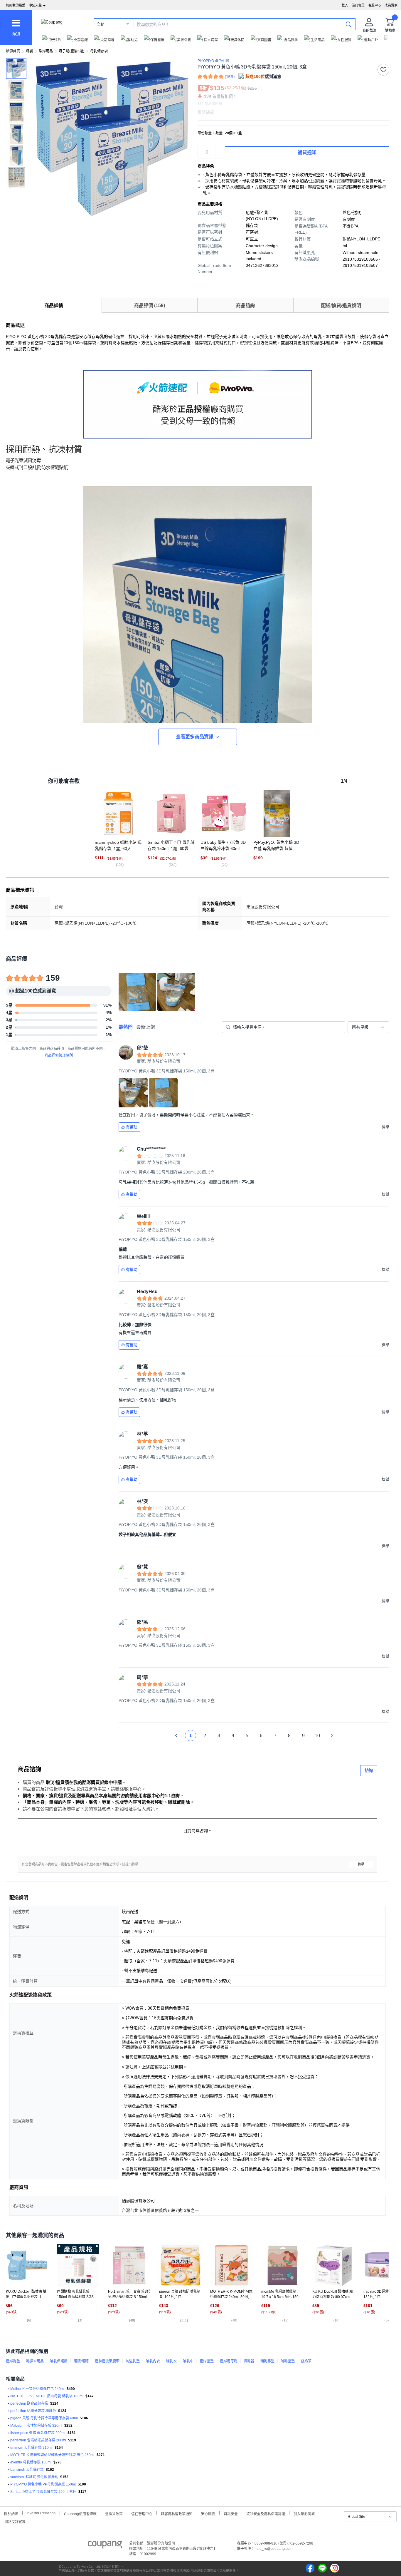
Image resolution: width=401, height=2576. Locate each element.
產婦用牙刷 (229, 2361)
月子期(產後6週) (71, 51)
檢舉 (361, 1864)
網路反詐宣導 (15, 2521)
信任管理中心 (142, 2513)
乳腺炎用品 (35, 2361)
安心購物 (208, 2513)
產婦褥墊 (13, 2361)
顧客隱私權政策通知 (177, 2513)
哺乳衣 (171, 2361)
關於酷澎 (11, 2513)
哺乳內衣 (153, 2361)
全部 (101, 24)
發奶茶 (306, 2361)
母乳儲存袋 (99, 51)
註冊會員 (358, 5)
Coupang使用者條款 (80, 2513)
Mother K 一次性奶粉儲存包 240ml (37, 2389)
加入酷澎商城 (304, 2513)
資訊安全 (231, 2513)
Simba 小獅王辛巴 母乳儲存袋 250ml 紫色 (43, 2492)
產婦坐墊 (207, 2361)
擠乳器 (249, 2361)
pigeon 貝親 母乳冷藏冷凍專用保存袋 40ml (44, 2418)
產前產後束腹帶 (107, 2361)
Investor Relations (41, 2513)
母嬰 (29, 51)
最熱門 (126, 1027)
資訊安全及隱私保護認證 (266, 2513)
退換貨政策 (114, 2513)
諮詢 (369, 1770)
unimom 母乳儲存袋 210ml (31, 2448)
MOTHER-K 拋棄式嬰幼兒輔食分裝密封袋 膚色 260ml (52, 2455)
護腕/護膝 (81, 2361)
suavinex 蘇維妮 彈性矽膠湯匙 (34, 2477)
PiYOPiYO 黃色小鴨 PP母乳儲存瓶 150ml (43, 2484)
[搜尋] (348, 24)
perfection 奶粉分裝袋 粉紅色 (33, 2411)
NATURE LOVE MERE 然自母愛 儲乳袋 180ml (47, 2396)
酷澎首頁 (13, 51)
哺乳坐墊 (288, 2361)
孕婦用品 (46, 51)
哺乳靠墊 (267, 2361)
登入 (345, 5)
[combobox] (368, 1027)
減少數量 (219, 149)
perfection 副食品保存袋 (29, 2403)
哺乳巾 (188, 2361)
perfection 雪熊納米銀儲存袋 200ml (38, 2440)
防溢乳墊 (133, 2361)
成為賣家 (391, 5)
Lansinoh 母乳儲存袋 (27, 2470)
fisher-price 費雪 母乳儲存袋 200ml (38, 2433)
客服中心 (375, 5)
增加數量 (219, 155)
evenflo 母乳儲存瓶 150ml (31, 2462)
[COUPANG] (105, 2546)
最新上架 (146, 1027)
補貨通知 (307, 152)
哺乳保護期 (59, 2361)
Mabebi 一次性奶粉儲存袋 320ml (36, 2426)
